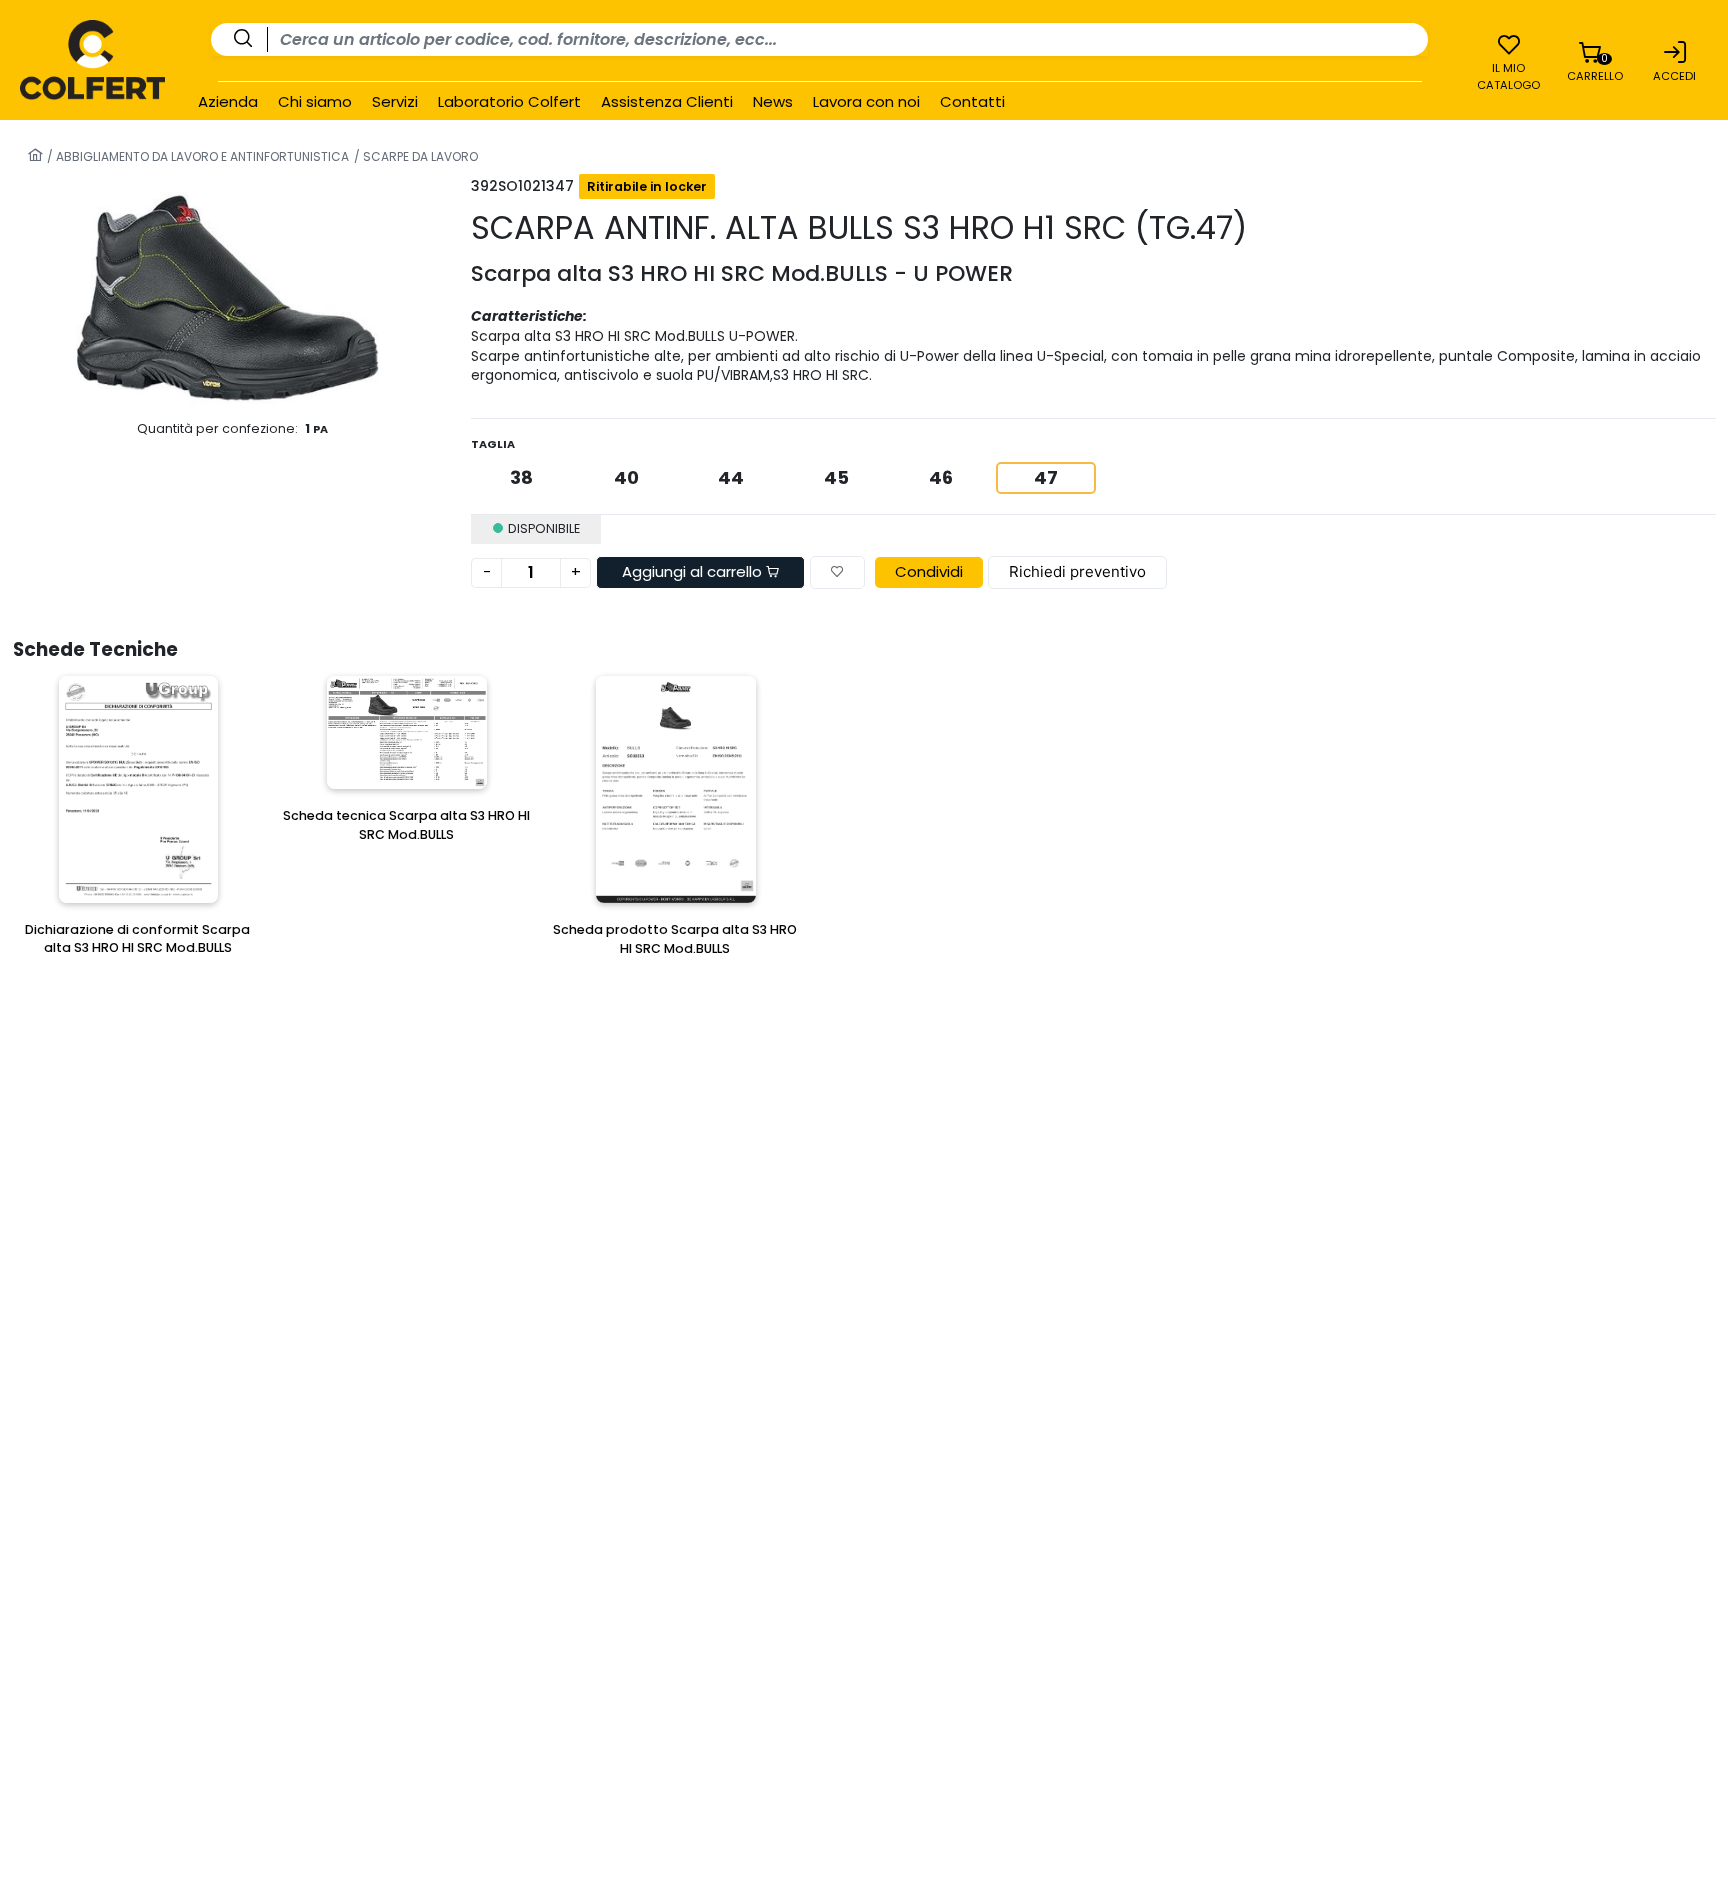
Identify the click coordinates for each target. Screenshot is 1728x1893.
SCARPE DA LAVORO (419, 156)
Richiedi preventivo (1077, 571)
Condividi (929, 571)
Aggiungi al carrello (694, 571)
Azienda (228, 102)
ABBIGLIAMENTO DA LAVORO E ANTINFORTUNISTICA (201, 156)
